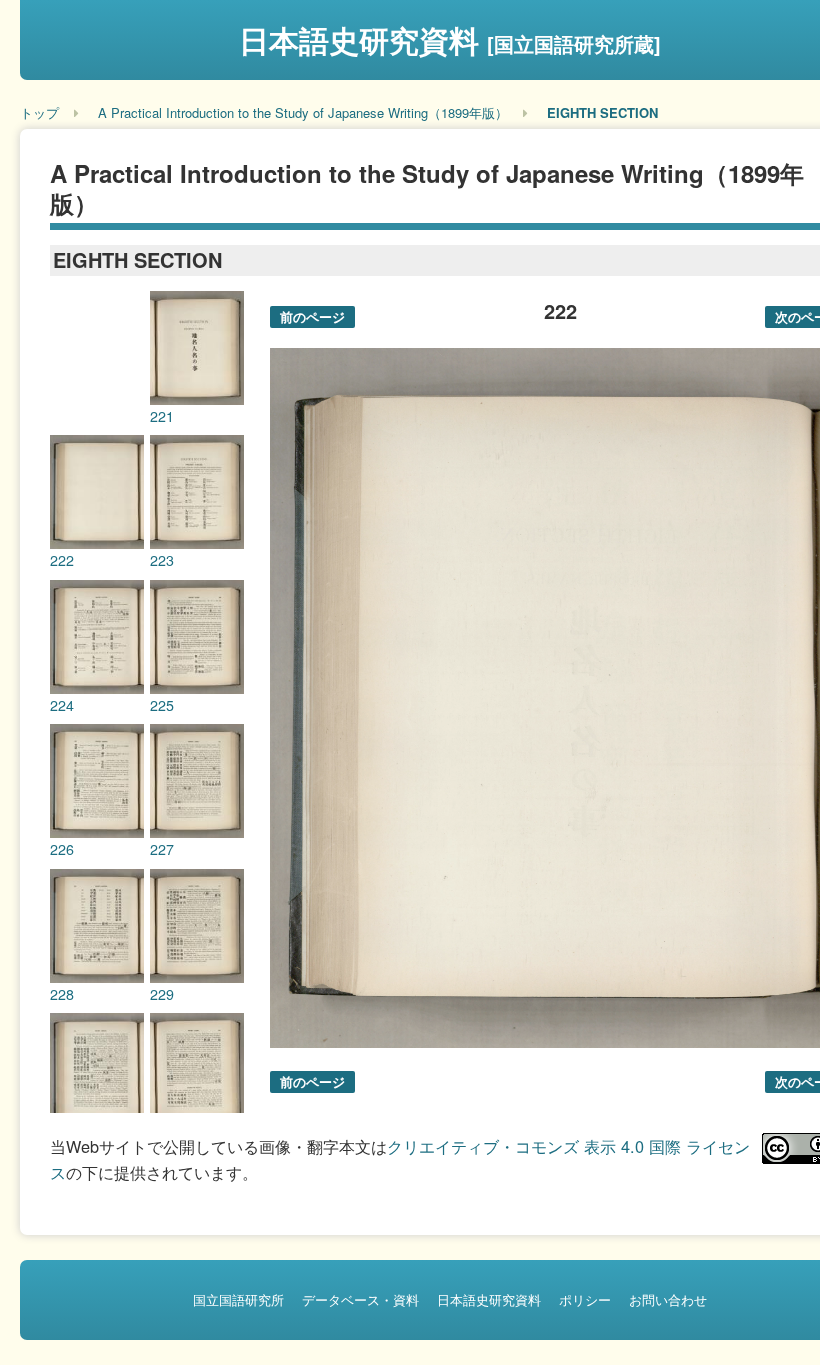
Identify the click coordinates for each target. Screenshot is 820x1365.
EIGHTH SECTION (602, 112)
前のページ (312, 316)
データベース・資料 (360, 1299)
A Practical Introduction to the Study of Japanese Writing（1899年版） (303, 112)
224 (62, 705)
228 (62, 994)
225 (162, 705)
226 (62, 849)
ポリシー (585, 1299)
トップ (39, 112)
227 (162, 849)
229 (162, 994)
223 (162, 560)
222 (62, 560)
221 (162, 416)
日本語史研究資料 (450, 39)
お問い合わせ (668, 1299)
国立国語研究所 (238, 1299)
